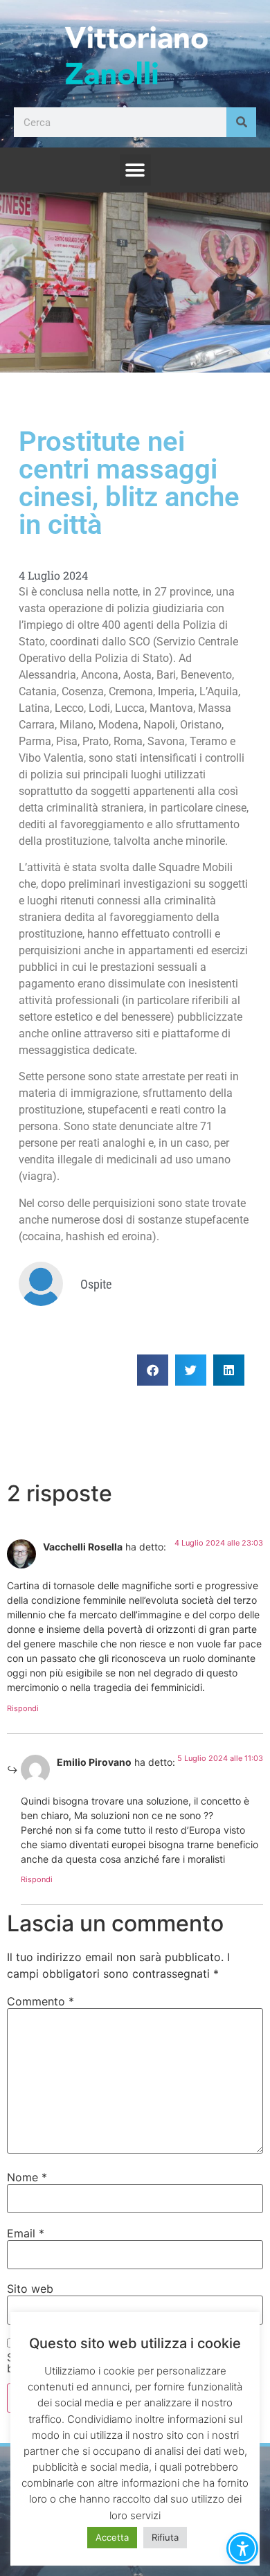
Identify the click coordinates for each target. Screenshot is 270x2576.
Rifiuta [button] (165, 2537)
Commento (40, 2001)
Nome (27, 2177)
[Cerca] (241, 122)
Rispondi (23, 1708)
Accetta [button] (112, 2537)
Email (26, 2233)
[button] (135, 170)
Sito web (30, 2289)
